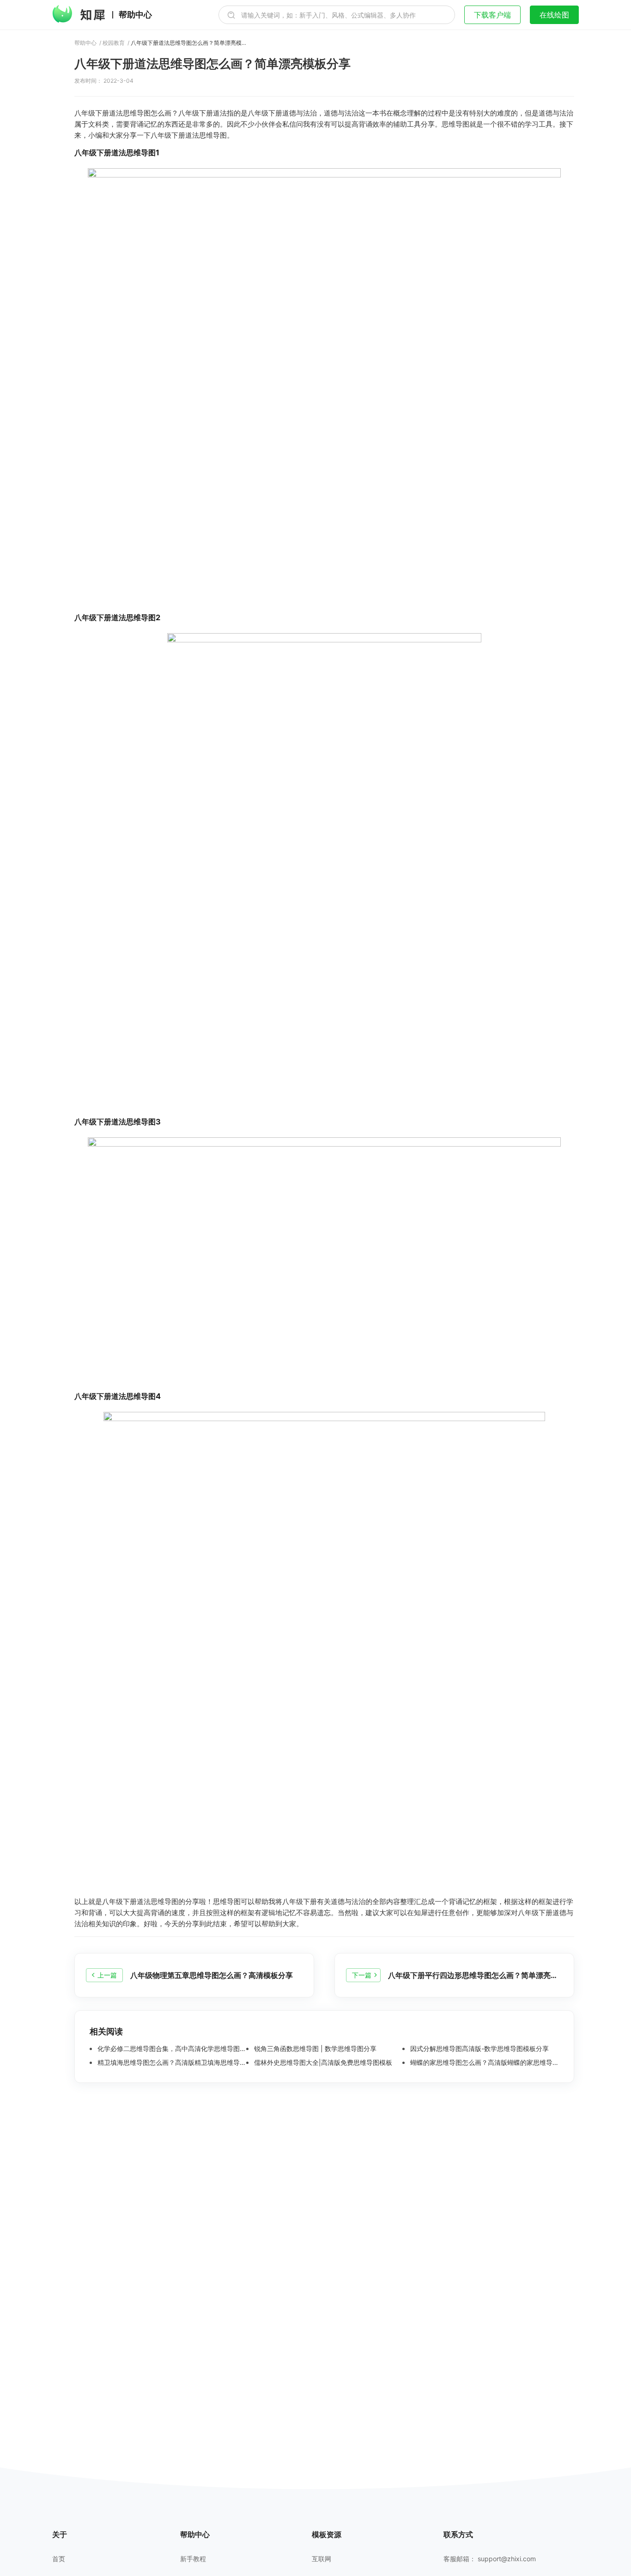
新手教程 (193, 2559)
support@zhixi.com (507, 2559)
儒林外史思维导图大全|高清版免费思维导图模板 (322, 2063)
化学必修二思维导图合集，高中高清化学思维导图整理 (171, 2049)
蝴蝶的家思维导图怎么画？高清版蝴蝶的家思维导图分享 (484, 2063)
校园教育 (114, 43)
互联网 (322, 2559)
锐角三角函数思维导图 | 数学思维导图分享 (314, 2049)
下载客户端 (492, 15)
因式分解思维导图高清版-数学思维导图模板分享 (479, 2049)
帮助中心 (135, 15)
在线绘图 (554, 15)
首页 (59, 2559)
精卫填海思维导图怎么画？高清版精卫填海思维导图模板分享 (171, 2063)
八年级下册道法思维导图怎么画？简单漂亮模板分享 (188, 43)
